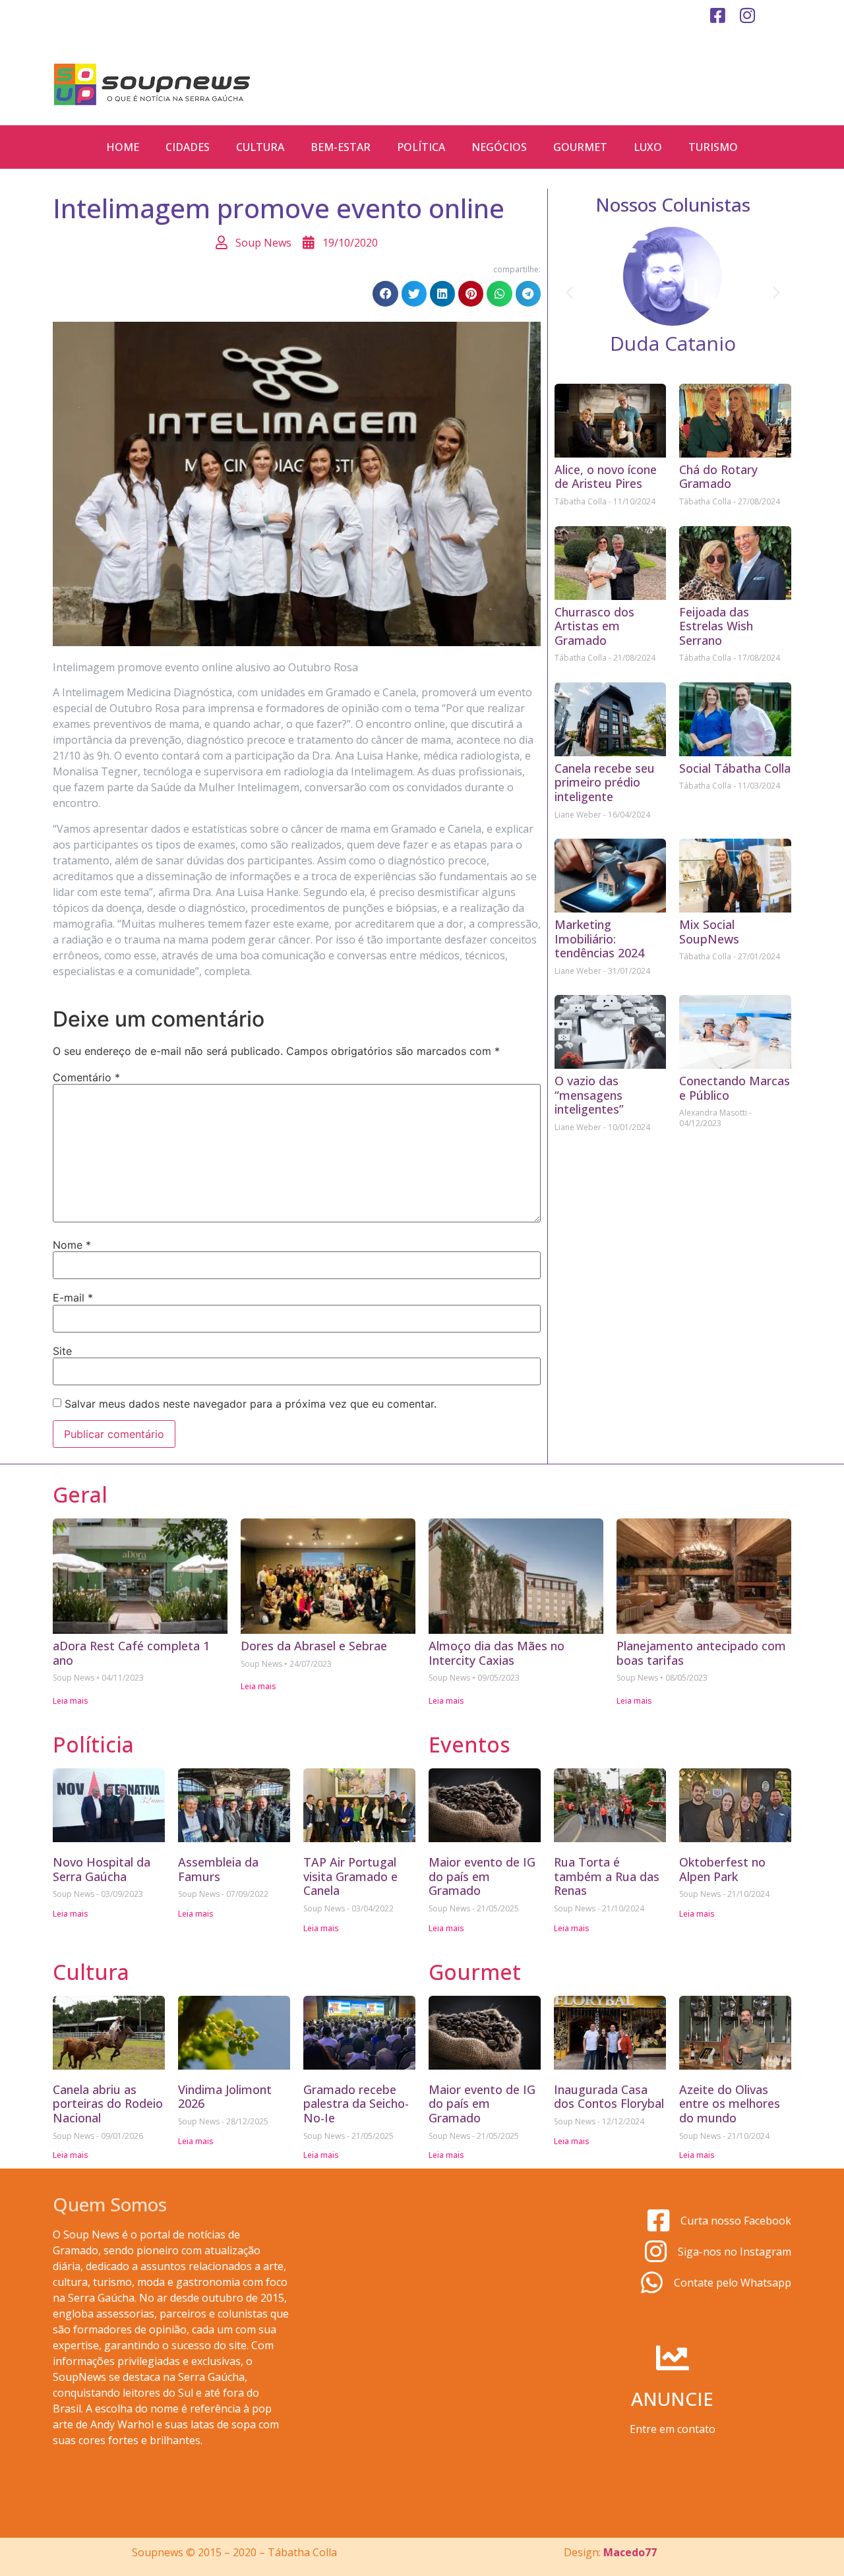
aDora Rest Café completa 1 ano (131, 1653)
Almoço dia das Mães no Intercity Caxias (497, 1653)
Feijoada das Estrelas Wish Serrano (716, 626)
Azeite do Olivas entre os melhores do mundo (730, 2104)
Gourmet (580, 147)
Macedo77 (630, 2552)
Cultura (260, 147)
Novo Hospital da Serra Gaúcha (102, 1869)
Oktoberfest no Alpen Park (722, 1869)
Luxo (648, 147)
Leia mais (71, 1701)
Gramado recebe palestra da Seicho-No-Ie (356, 2104)
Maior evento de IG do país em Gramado (482, 1876)
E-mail (73, 1298)
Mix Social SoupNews (709, 932)
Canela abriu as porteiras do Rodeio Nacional (108, 2104)
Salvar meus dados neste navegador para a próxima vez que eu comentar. (251, 1404)
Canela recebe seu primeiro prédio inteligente (605, 782)
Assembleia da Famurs (218, 1869)
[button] (385, 293)
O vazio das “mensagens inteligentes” (589, 1095)
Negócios (499, 147)
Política (421, 147)
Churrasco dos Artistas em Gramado (594, 626)
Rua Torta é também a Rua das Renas (607, 1876)
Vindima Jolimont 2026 (225, 2097)
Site (62, 1351)
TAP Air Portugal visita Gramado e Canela (350, 1876)
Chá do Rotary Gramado (718, 477)
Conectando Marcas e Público (735, 1088)
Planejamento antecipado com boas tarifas (701, 1653)
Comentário (86, 1077)
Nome (72, 1245)
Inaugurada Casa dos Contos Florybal (609, 2097)
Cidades (188, 147)
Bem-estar (341, 147)
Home (123, 147)
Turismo (713, 147)
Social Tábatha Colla (735, 768)
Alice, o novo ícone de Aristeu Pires (606, 477)
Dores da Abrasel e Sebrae (314, 1646)
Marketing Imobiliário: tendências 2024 (599, 939)
